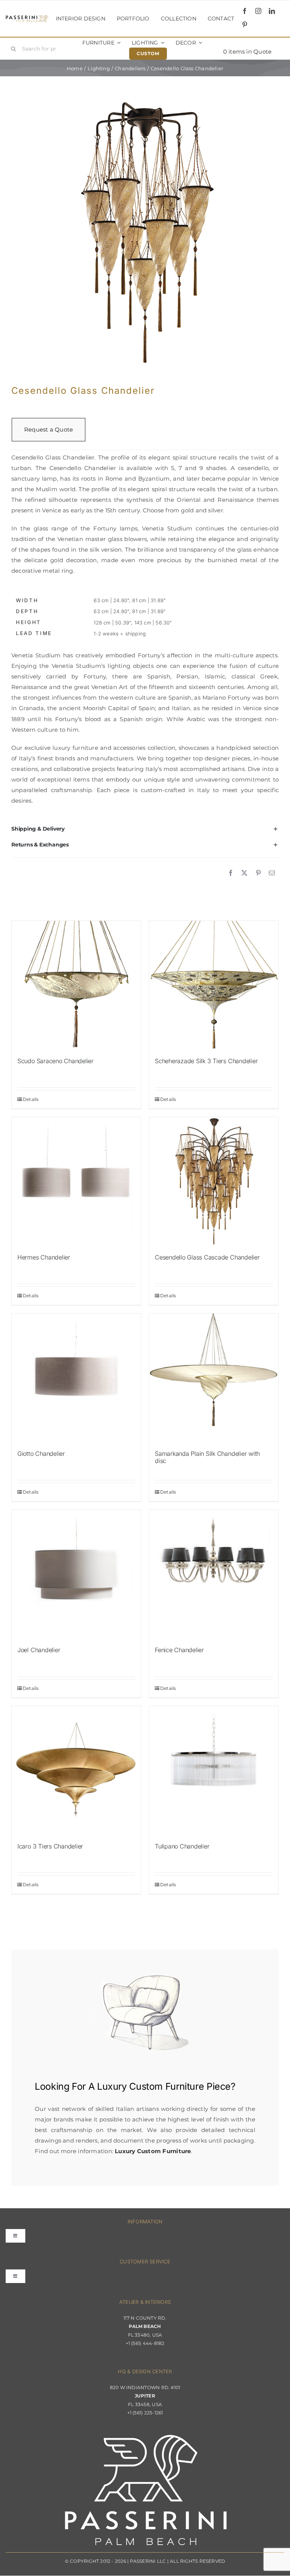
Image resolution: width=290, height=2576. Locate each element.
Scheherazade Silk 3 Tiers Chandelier (206, 1061)
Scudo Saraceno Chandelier (56, 1061)
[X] (244, 873)
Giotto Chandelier (41, 1454)
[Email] (272, 873)
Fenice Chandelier (179, 1650)
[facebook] (245, 11)
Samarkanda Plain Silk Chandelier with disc (207, 1457)
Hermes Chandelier (44, 1257)
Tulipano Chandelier (182, 1846)
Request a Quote (49, 429)
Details (31, 1099)
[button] (145, 829)
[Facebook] (231, 873)
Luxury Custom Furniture (150, 2086)
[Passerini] (27, 18)
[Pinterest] (258, 873)
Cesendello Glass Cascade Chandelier (207, 1257)
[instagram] (258, 11)
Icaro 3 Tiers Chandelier (50, 1846)
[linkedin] (272, 11)
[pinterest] (245, 25)
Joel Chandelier (39, 1650)
